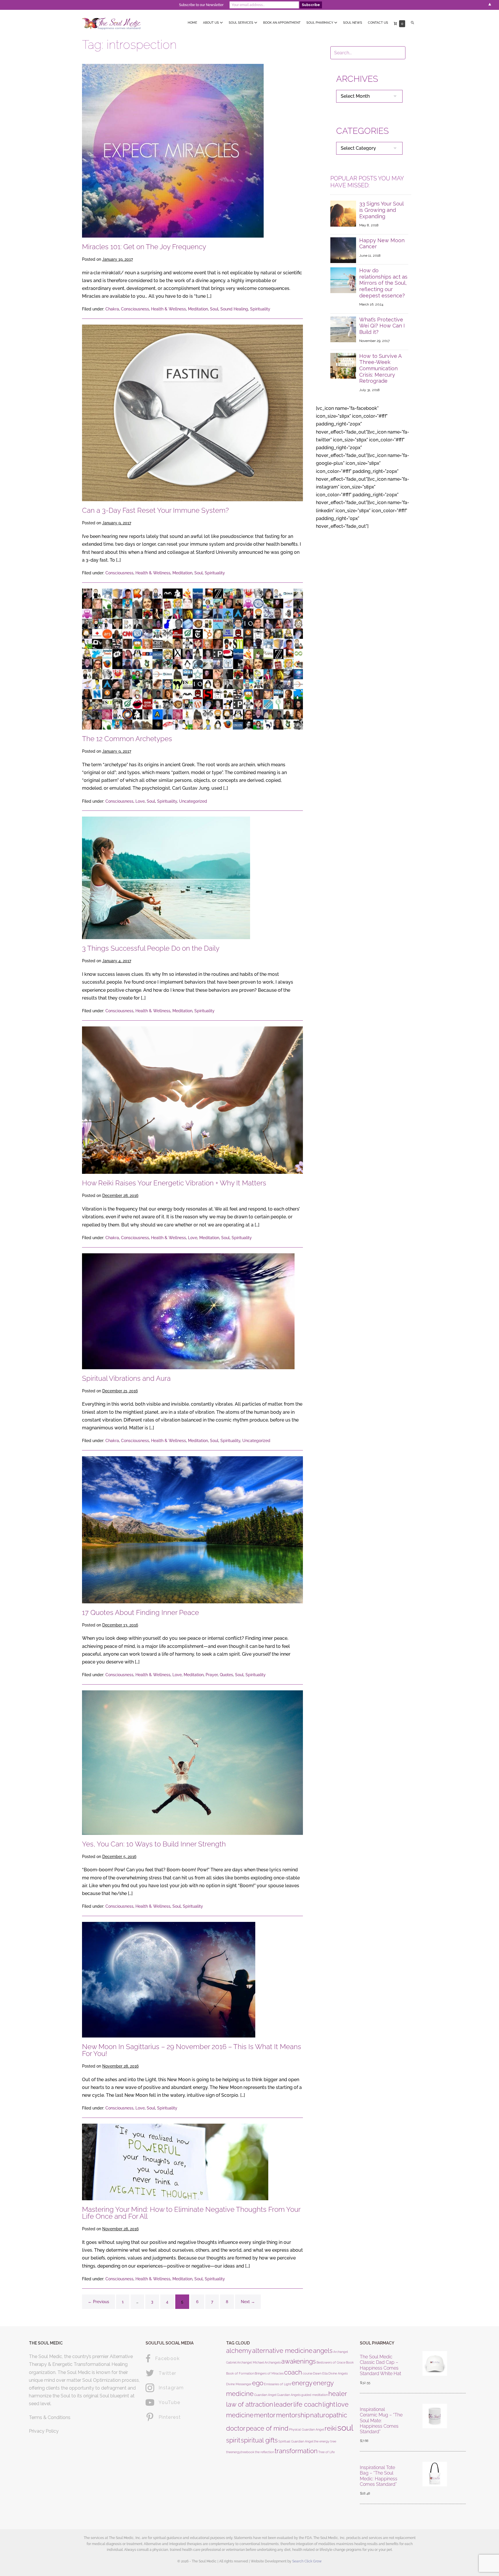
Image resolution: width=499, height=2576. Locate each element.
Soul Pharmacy (320, 23)
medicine (240, 2415)
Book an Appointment (282, 23)
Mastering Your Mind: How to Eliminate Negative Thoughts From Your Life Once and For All (191, 2213)
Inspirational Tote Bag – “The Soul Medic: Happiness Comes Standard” (379, 2476)
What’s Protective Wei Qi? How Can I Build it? (382, 326)
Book (350, 2362)
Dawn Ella (320, 2373)
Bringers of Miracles (269, 2373)
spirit (233, 2440)
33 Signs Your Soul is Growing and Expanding (381, 210)
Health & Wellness (168, 309)
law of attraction (250, 2404)
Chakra (112, 309)
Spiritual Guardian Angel (296, 2441)
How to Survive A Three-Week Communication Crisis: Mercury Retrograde (380, 368)
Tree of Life (326, 2452)
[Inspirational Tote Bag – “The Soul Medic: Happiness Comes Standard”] (435, 2481)
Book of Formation (240, 2373)
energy (302, 2383)
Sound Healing (234, 309)
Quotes (226, 1675)
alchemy (239, 2351)
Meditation (198, 309)
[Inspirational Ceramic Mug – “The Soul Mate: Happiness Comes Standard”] (435, 2425)
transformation (296, 2451)
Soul (214, 309)
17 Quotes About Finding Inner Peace (140, 1612)
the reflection (265, 2452)
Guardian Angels (289, 2395)
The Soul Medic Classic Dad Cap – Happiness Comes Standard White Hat (380, 2365)
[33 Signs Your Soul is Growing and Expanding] (343, 213)
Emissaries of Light (278, 2384)
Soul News (353, 23)
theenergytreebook (240, 2452)
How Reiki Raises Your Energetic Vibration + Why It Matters (174, 1183)
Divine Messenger (239, 2384)
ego (258, 2383)
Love (140, 801)
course (308, 2373)
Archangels (273, 2362)
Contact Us (378, 23)
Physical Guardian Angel (307, 2429)
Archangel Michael (251, 2362)
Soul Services (241, 23)
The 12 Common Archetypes (127, 739)
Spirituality (260, 309)
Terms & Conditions (50, 2417)
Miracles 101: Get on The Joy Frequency (144, 247)
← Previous (98, 2302)
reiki (331, 2428)
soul (345, 2428)
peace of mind (267, 2428)
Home (192, 23)
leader (283, 2404)
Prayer (212, 1675)
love (342, 2404)
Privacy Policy (44, 2431)
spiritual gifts (259, 2440)
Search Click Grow (307, 2561)
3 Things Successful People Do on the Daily (151, 948)
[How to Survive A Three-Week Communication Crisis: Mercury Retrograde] (343, 365)
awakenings (299, 2361)
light (329, 2404)
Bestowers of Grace (331, 2362)
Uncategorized (193, 801)
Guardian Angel (265, 2395)
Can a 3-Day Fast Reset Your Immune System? (155, 510)
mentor (265, 2415)
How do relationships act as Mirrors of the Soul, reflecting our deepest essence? (383, 283)
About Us (211, 23)
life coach (308, 2404)
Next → (248, 2302)
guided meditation (314, 2395)
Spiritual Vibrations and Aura (126, 1378)
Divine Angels (338, 2373)
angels (323, 2351)
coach (293, 2372)
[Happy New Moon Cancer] (343, 250)
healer (338, 2394)
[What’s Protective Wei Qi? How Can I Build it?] (343, 329)
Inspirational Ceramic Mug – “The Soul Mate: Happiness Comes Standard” (381, 2420)
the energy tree (325, 2441)
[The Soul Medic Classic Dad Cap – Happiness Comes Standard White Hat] (435, 2370)
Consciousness (135, 309)
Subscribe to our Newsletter (201, 5)
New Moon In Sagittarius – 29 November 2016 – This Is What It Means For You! (192, 2050)
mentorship (293, 2415)
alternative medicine (282, 2351)
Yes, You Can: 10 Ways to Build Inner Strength (154, 1844)
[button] (413, 23)
